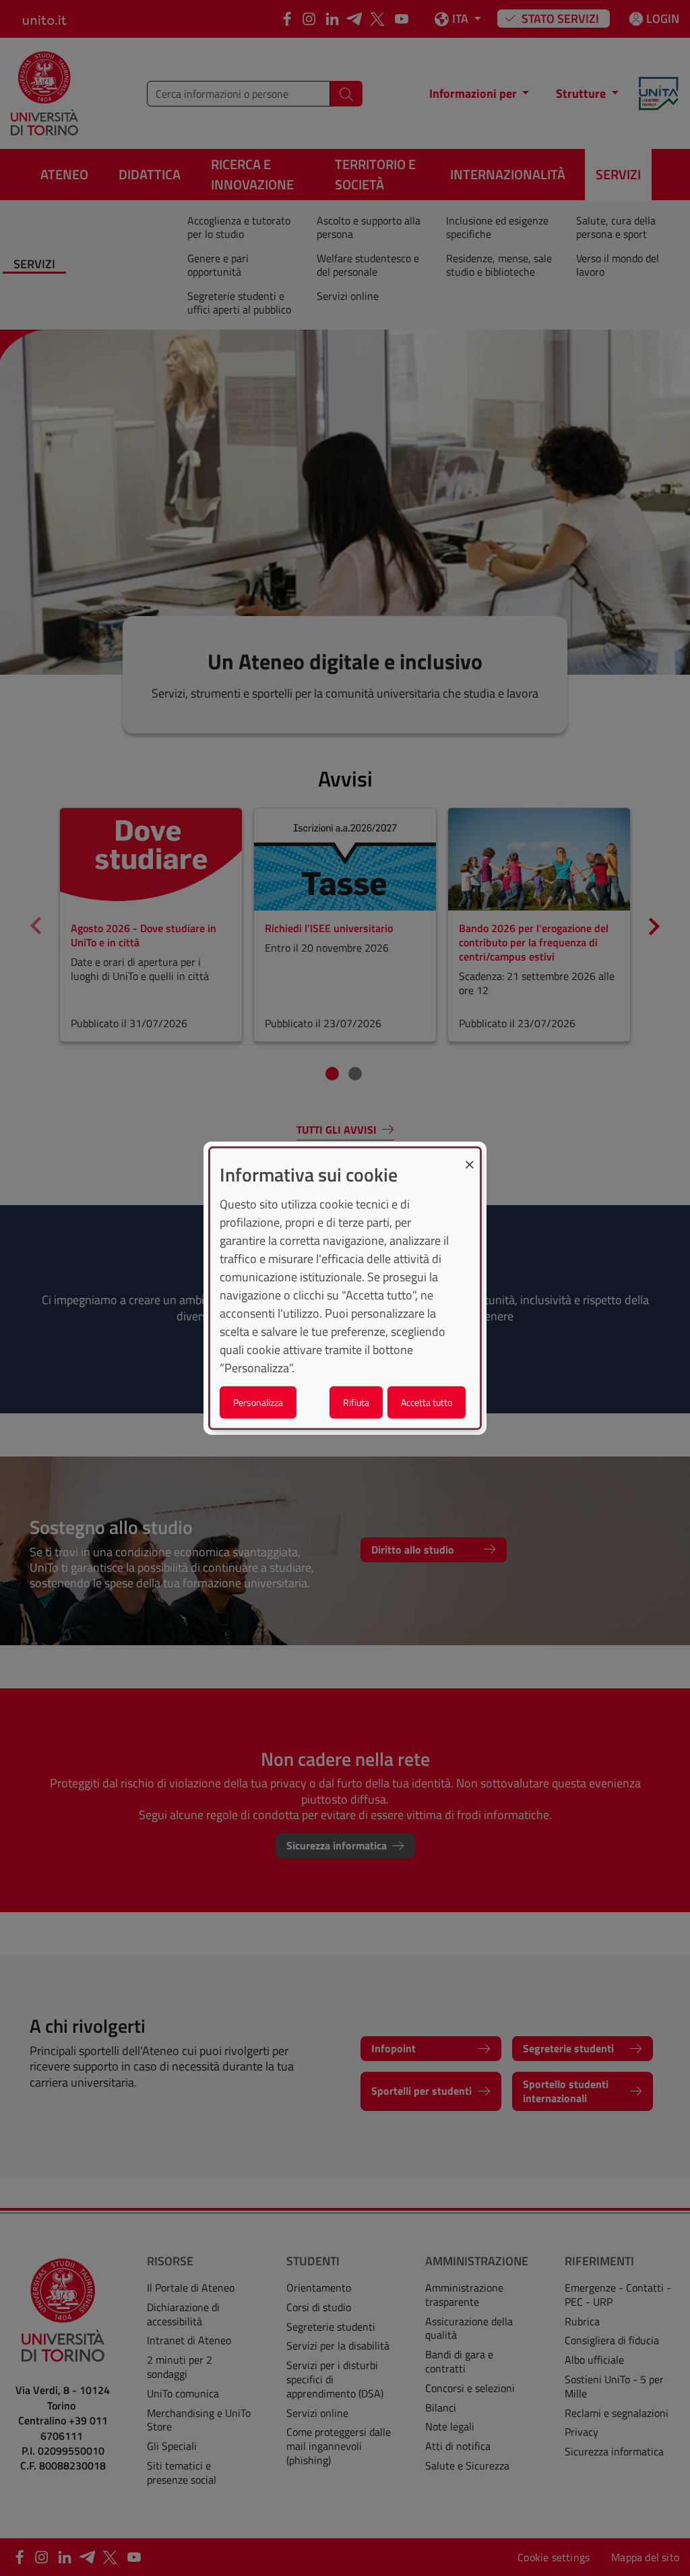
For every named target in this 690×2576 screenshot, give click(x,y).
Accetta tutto (427, 1402)
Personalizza (258, 1402)
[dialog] (345, 1288)
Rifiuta (356, 1402)
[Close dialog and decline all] (470, 1157)
